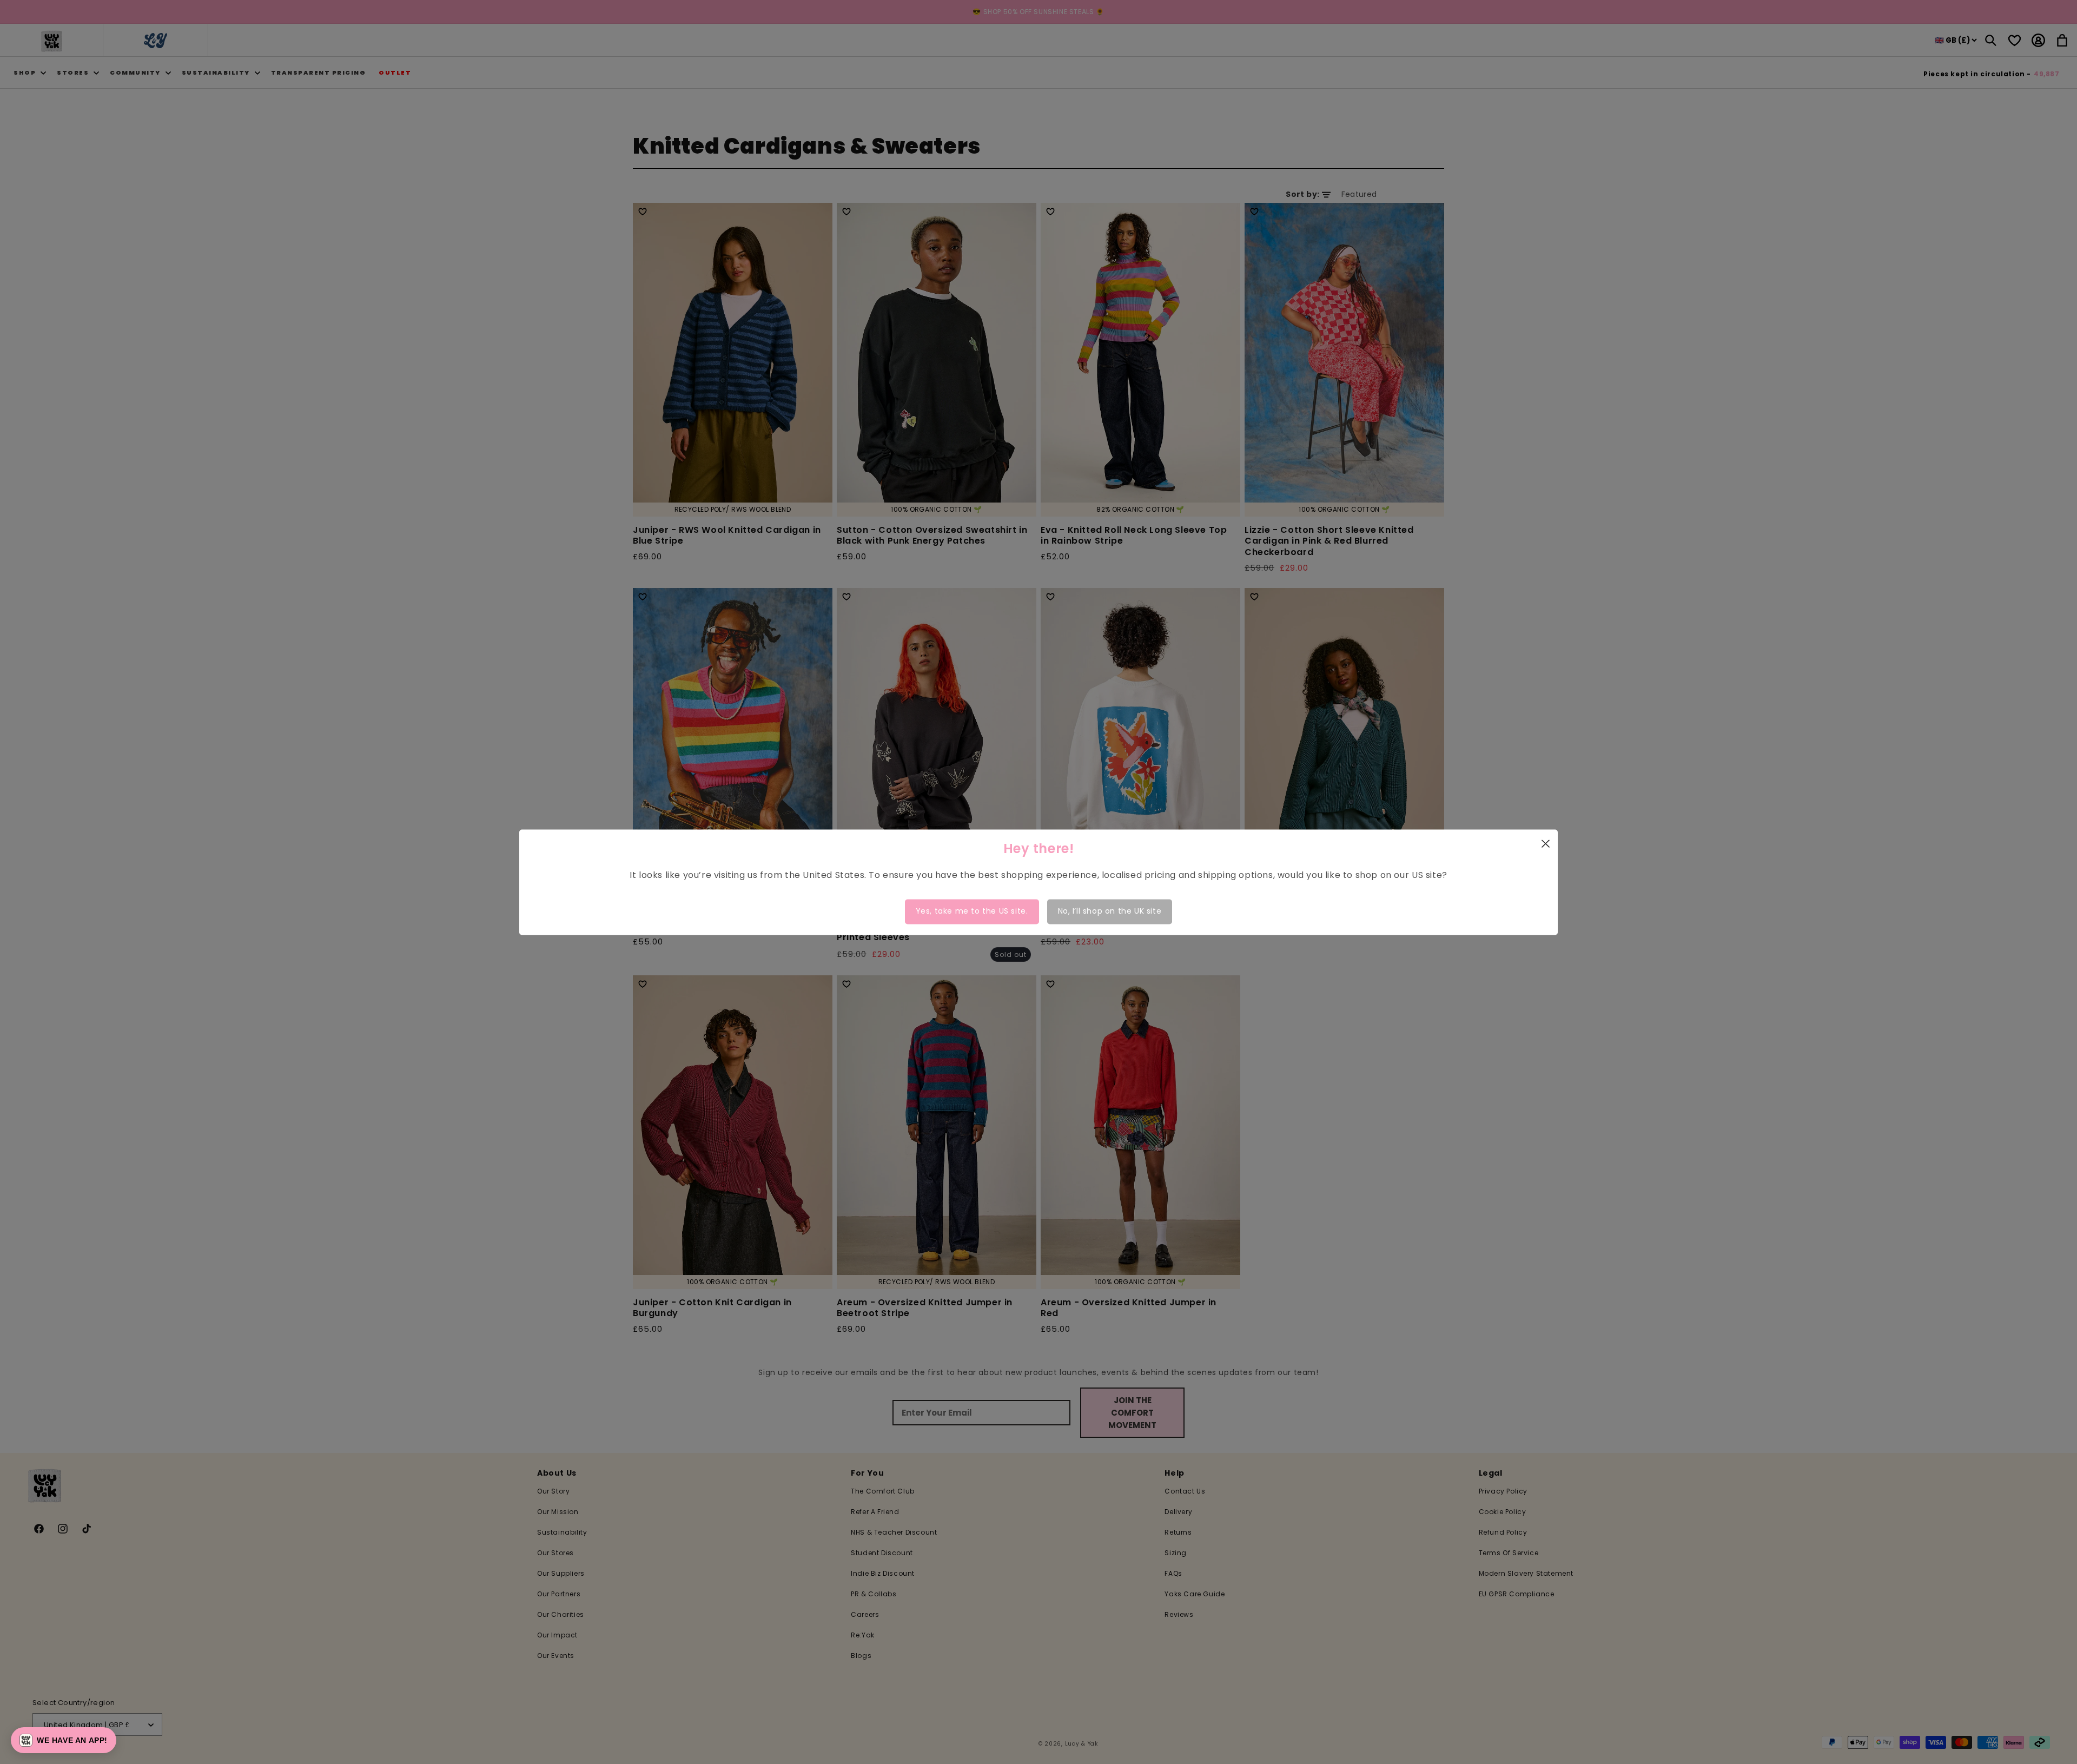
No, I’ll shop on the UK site (1110, 911)
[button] (64, 1740)
